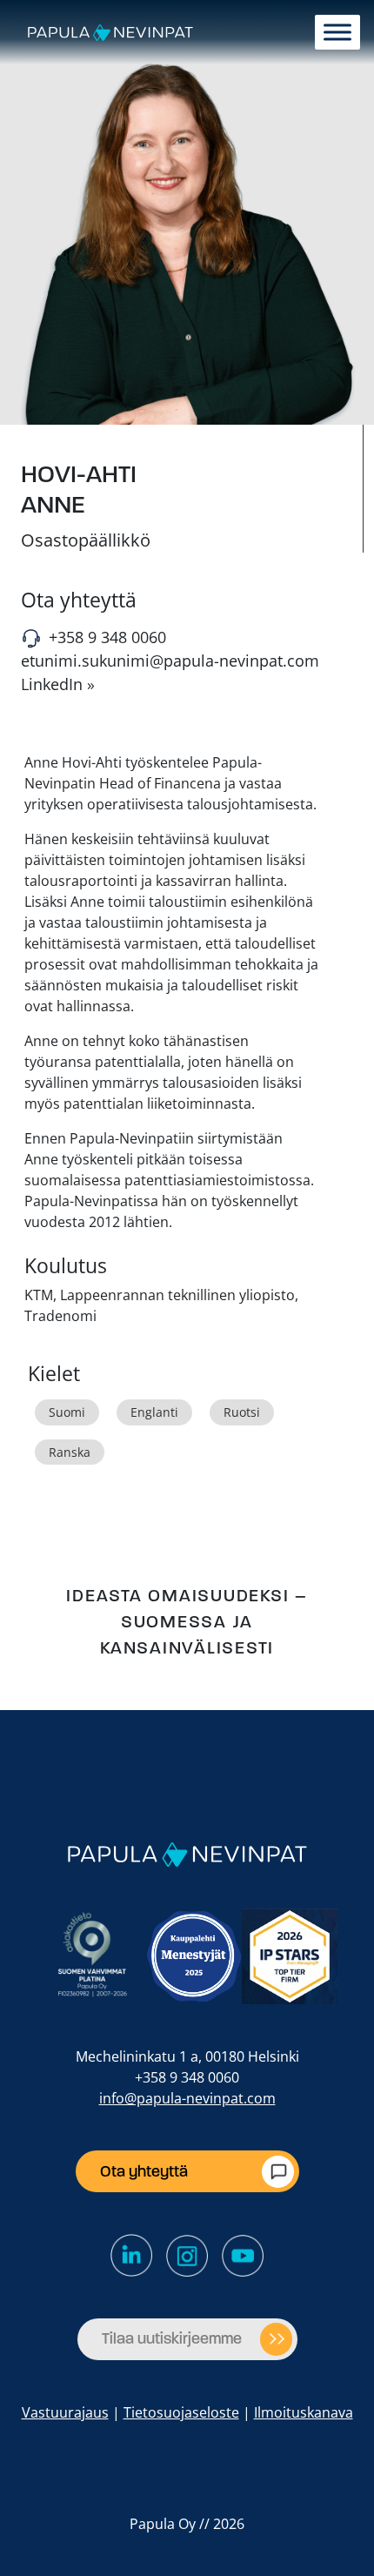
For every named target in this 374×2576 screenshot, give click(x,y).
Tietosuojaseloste (181, 2412)
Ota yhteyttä (144, 2171)
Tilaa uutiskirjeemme (172, 2338)
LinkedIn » (58, 684)
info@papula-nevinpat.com (187, 2098)
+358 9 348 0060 (107, 637)
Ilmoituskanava (304, 2412)
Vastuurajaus (65, 2412)
